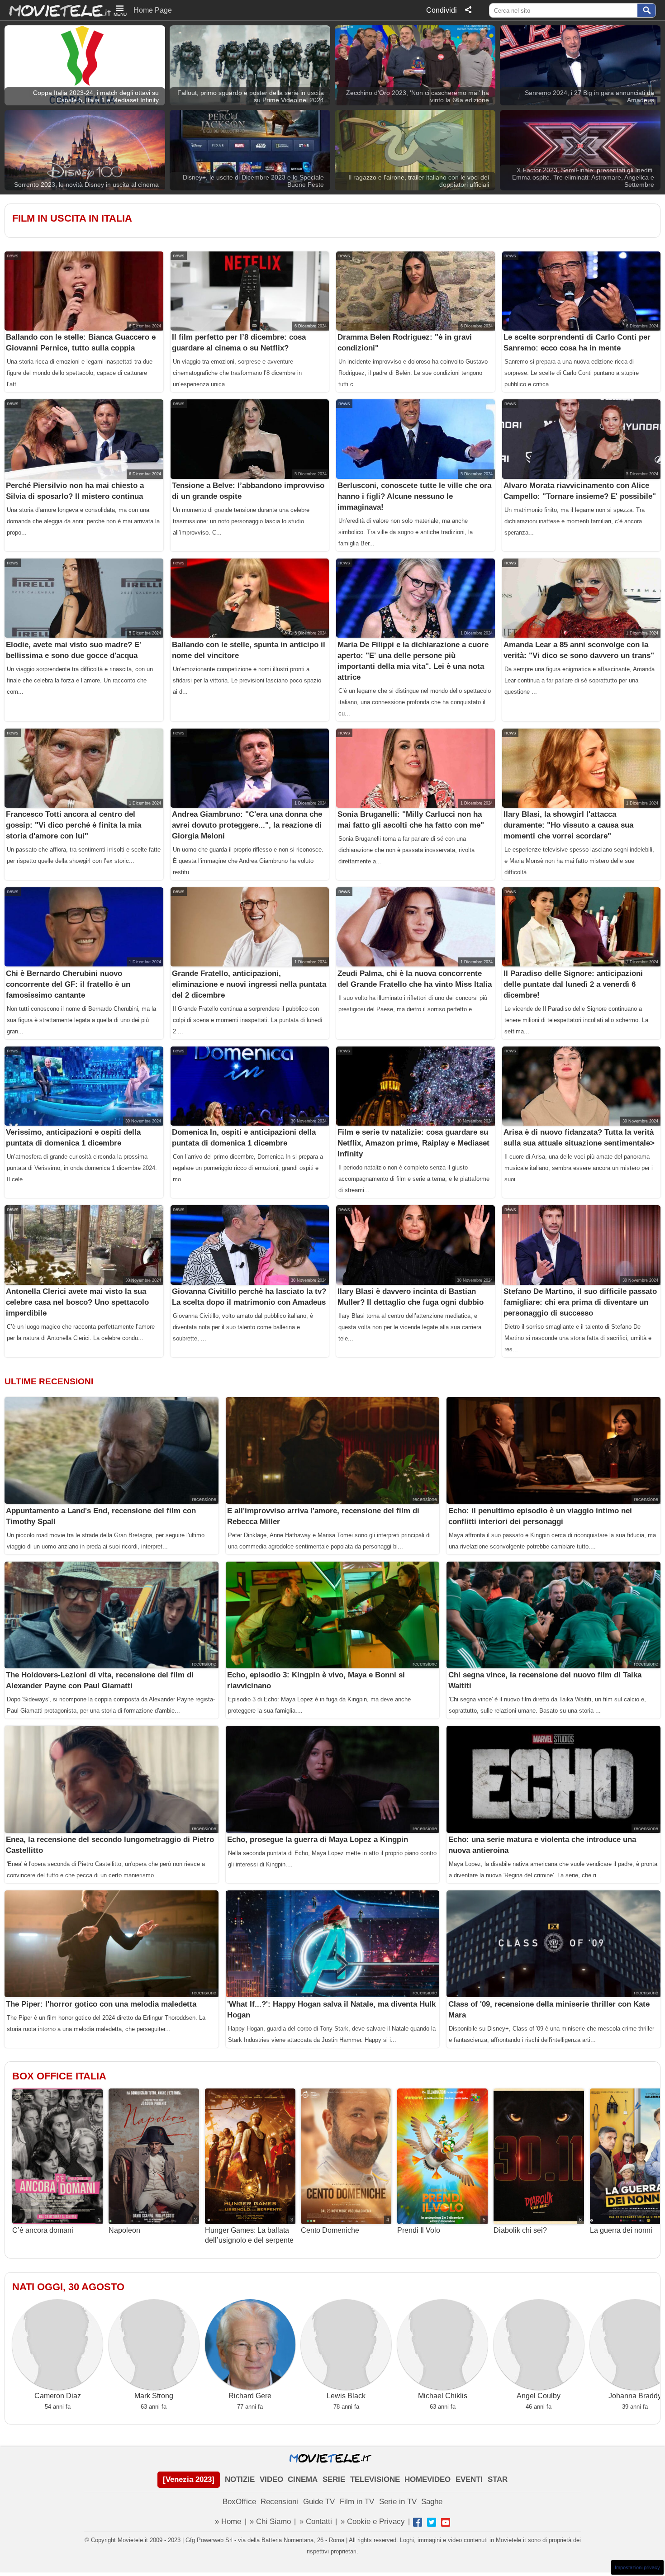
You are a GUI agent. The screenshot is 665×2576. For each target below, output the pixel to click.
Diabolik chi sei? (538, 2226)
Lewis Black (346, 2396)
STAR (498, 2479)
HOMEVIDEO (427, 2479)
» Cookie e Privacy (373, 2522)
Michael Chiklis (443, 2396)
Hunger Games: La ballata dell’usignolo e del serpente (249, 2231)
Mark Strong (154, 2396)
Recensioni (279, 2502)
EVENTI (469, 2479)
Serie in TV (398, 2502)
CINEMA (303, 2479)
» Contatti (316, 2522)
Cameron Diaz (58, 2396)
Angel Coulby (539, 2396)
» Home (228, 2522)
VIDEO (271, 2479)
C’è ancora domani (56, 2226)
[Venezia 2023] (189, 2479)
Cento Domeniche (345, 2226)
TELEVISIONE (375, 2479)
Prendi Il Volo (441, 2226)
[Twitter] (432, 2522)
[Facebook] (418, 2522)
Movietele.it (55, 10)
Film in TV (357, 2502)
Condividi (442, 10)
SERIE (334, 2479)
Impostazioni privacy (637, 2567)
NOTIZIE (240, 2479)
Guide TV (319, 2502)
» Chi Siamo (270, 2522)
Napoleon (153, 2226)
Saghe (432, 2502)
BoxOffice (239, 2502)
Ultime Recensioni (49, 1381)
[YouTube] (446, 2522)
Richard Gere (250, 2396)
